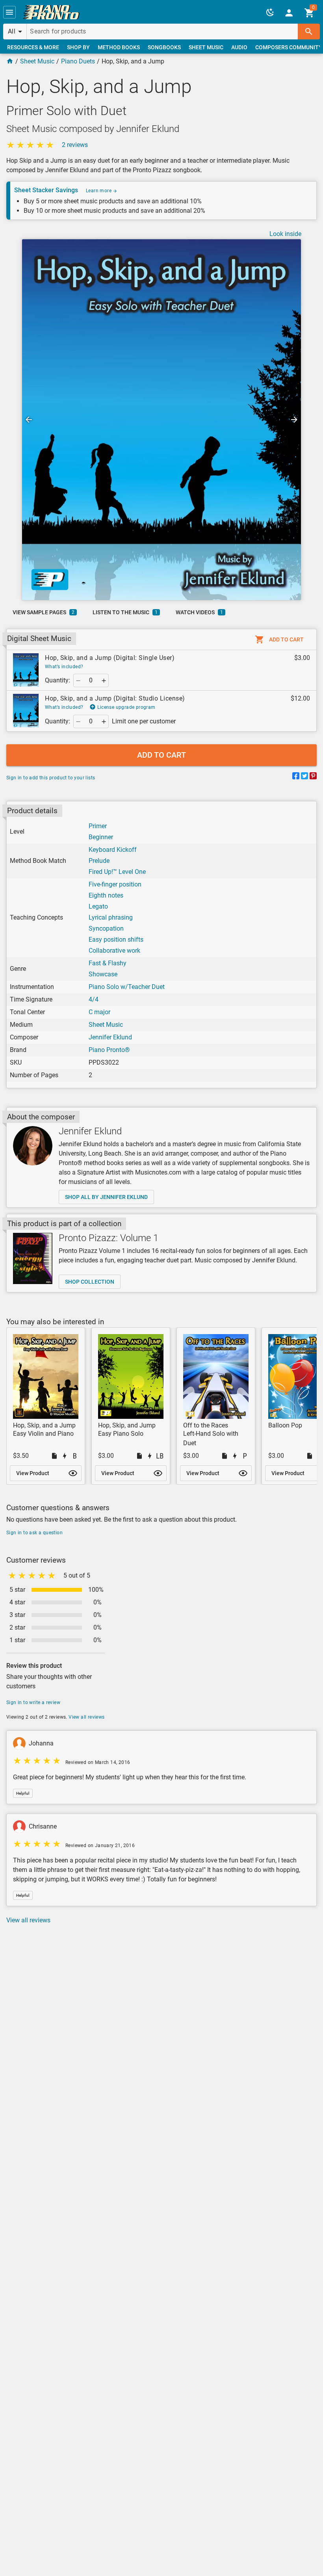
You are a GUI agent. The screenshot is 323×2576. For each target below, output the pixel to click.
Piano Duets (78, 61)
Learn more (99, 191)
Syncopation (106, 928)
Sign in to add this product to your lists (51, 778)
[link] (51, 12)
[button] (9, 12)
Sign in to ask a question (34, 1533)
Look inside (285, 234)
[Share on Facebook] (296, 777)
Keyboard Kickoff (113, 850)
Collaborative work (114, 951)
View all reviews (86, 1717)
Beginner (101, 837)
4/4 (94, 999)
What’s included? (64, 667)
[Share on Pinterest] (313, 777)
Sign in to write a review (33, 1702)
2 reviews (75, 145)
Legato (98, 906)
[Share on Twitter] (304, 777)
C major (99, 1012)
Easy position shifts (116, 940)
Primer (98, 826)
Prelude (99, 861)
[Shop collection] (33, 1258)
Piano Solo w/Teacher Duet (127, 987)
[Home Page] (10, 61)
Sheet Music (37, 61)
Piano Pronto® (109, 1050)
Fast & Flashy (108, 963)
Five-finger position (115, 884)
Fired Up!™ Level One (117, 872)
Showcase (103, 974)
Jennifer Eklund (110, 1037)
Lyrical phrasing (111, 917)
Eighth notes (106, 895)
